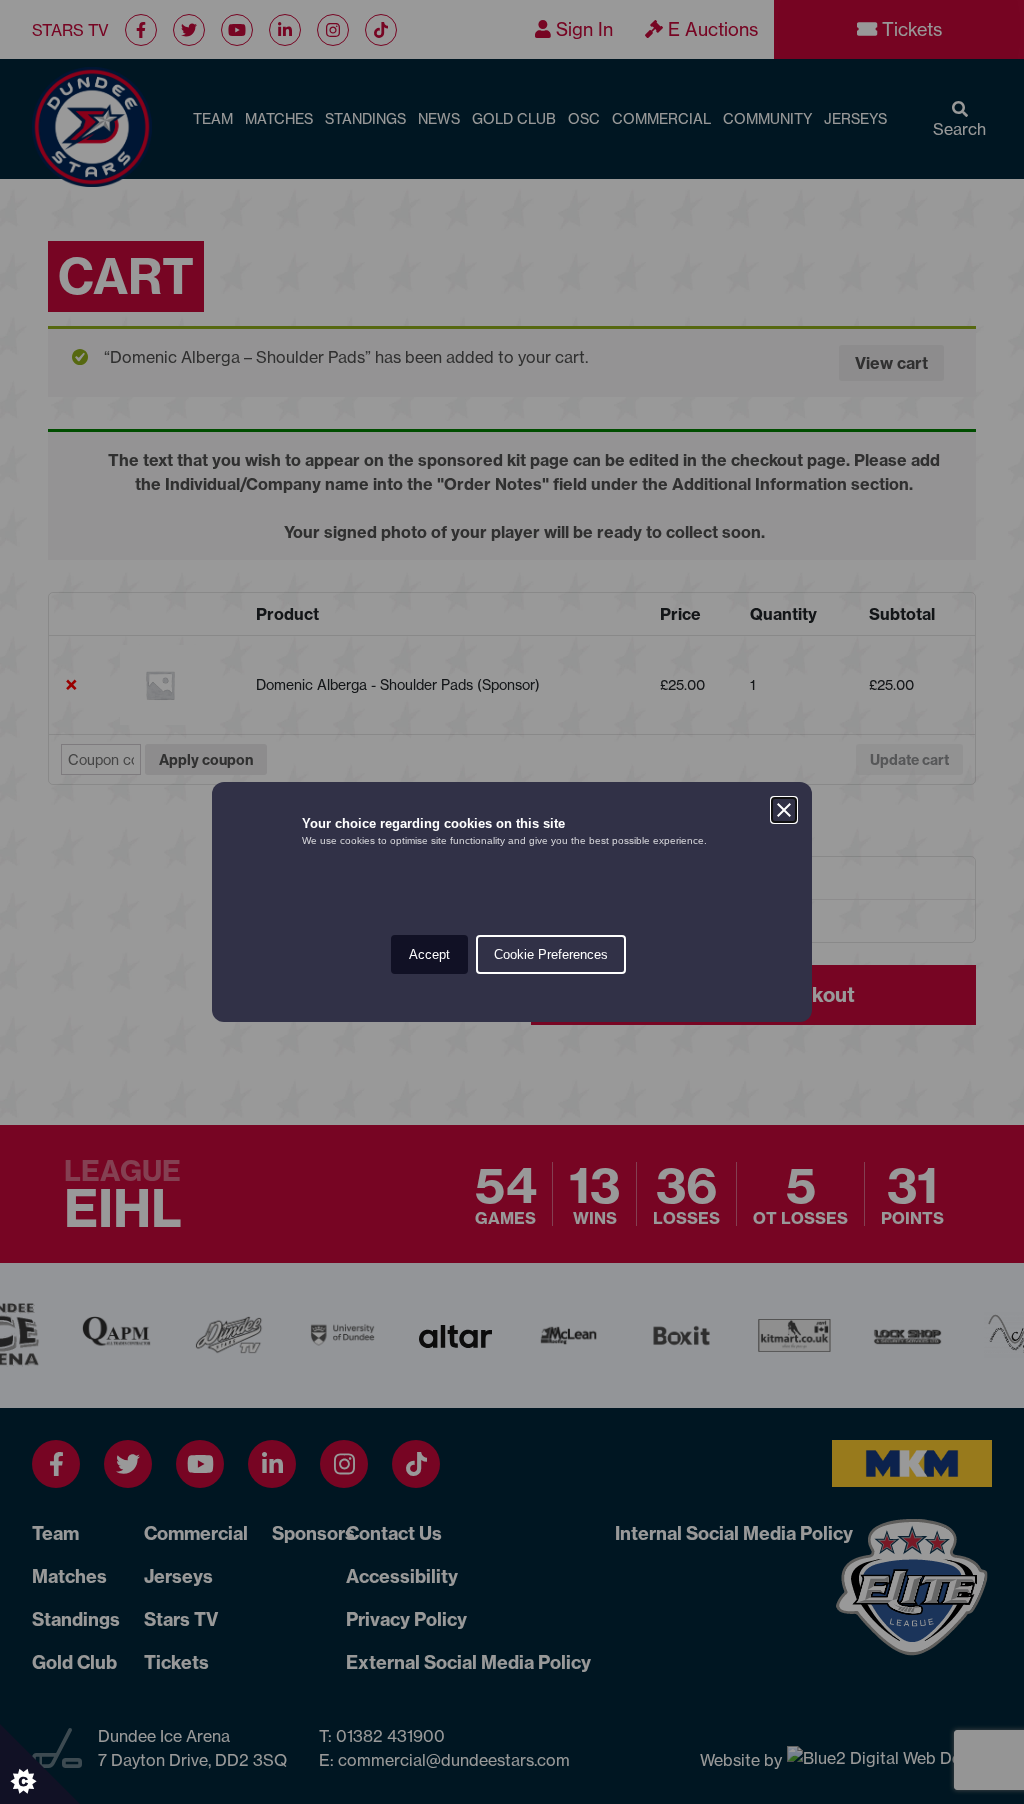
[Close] (784, 810)
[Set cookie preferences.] (40, 1764)
